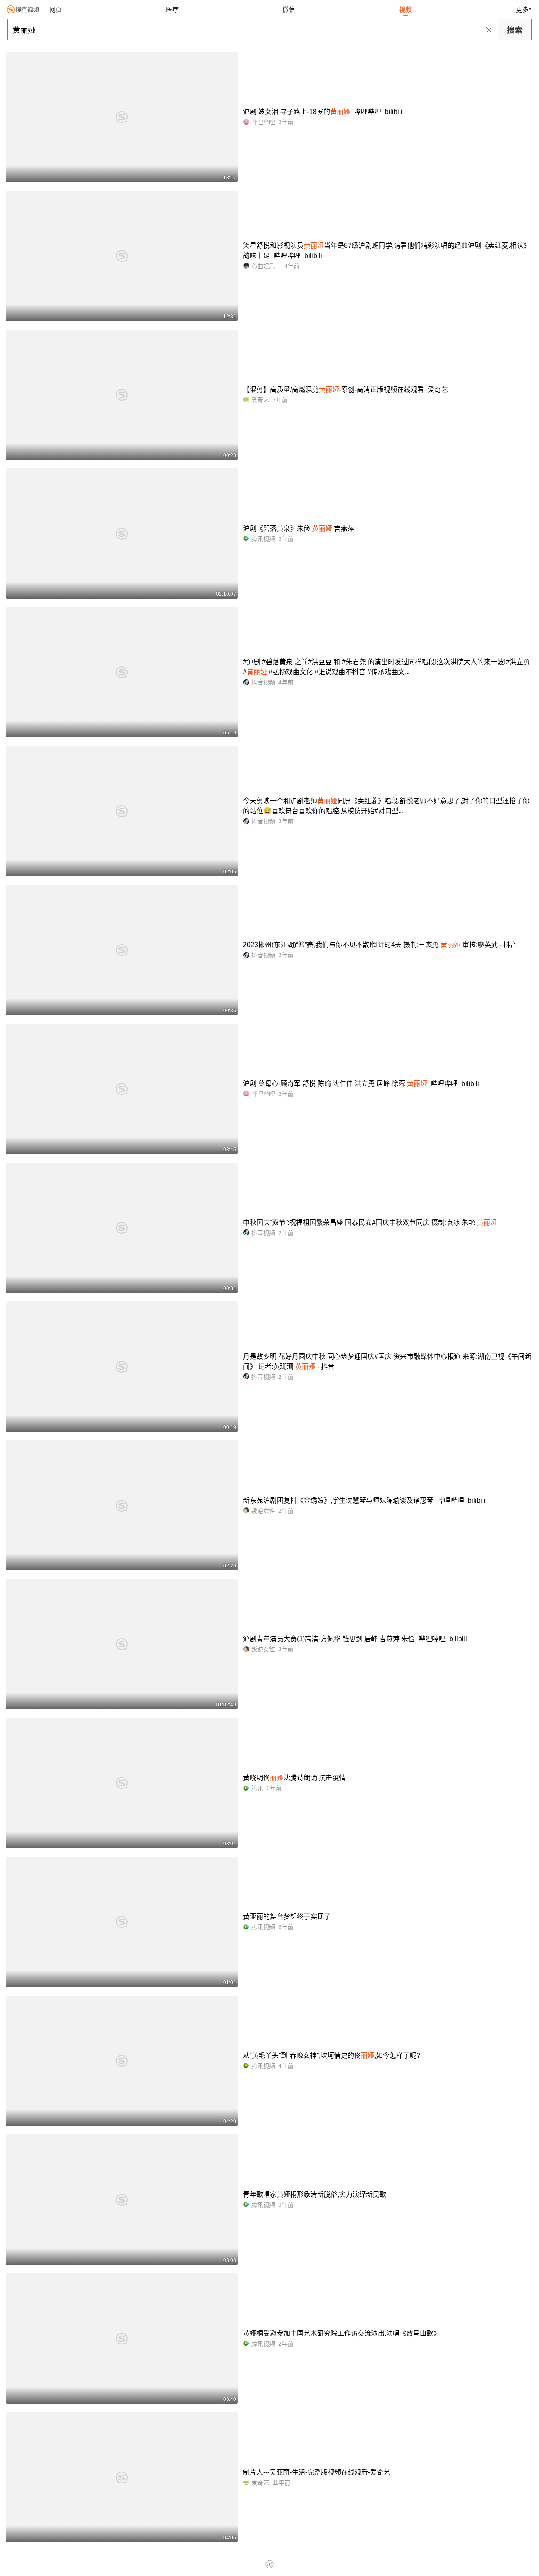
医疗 (172, 9)
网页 (56, 9)
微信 (289, 9)
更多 (522, 9)
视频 (406, 9)
